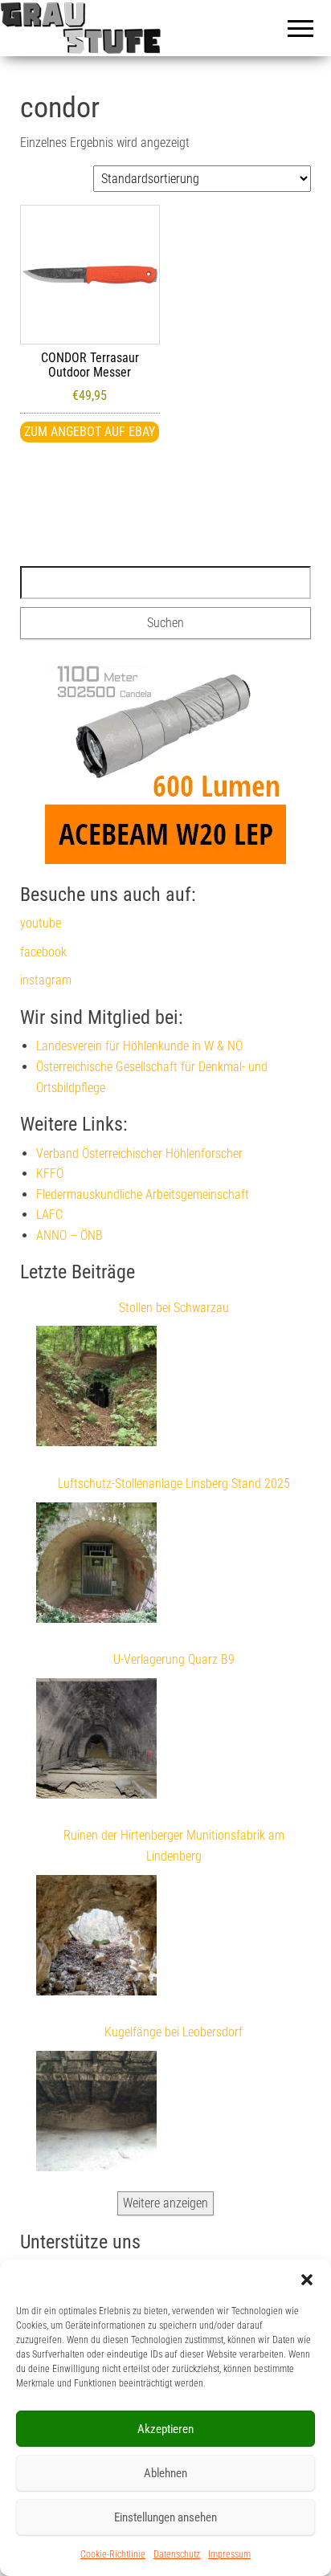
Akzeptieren (165, 2429)
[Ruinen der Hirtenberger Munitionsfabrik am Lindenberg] (96, 1938)
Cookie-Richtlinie (113, 2554)
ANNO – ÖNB (69, 1235)
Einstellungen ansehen (165, 2517)
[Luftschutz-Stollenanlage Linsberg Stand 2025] (96, 1566)
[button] (307, 2280)
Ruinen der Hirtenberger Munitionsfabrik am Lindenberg (174, 1846)
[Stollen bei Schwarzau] (96, 1389)
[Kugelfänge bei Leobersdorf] (96, 2114)
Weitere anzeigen (165, 2203)
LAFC (49, 1215)
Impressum (229, 2554)
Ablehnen (165, 2473)
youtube (41, 923)
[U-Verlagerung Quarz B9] (96, 1742)
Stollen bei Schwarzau (174, 1308)
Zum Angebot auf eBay (90, 432)
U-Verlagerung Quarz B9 (174, 1659)
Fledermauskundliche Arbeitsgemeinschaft (143, 1194)
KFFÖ (50, 1174)
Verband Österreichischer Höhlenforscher (139, 1153)
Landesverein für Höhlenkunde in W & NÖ (139, 1046)
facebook (43, 952)
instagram (46, 980)
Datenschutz (177, 2554)
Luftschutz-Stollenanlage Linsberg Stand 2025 (174, 1484)
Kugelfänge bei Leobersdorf (174, 2032)
